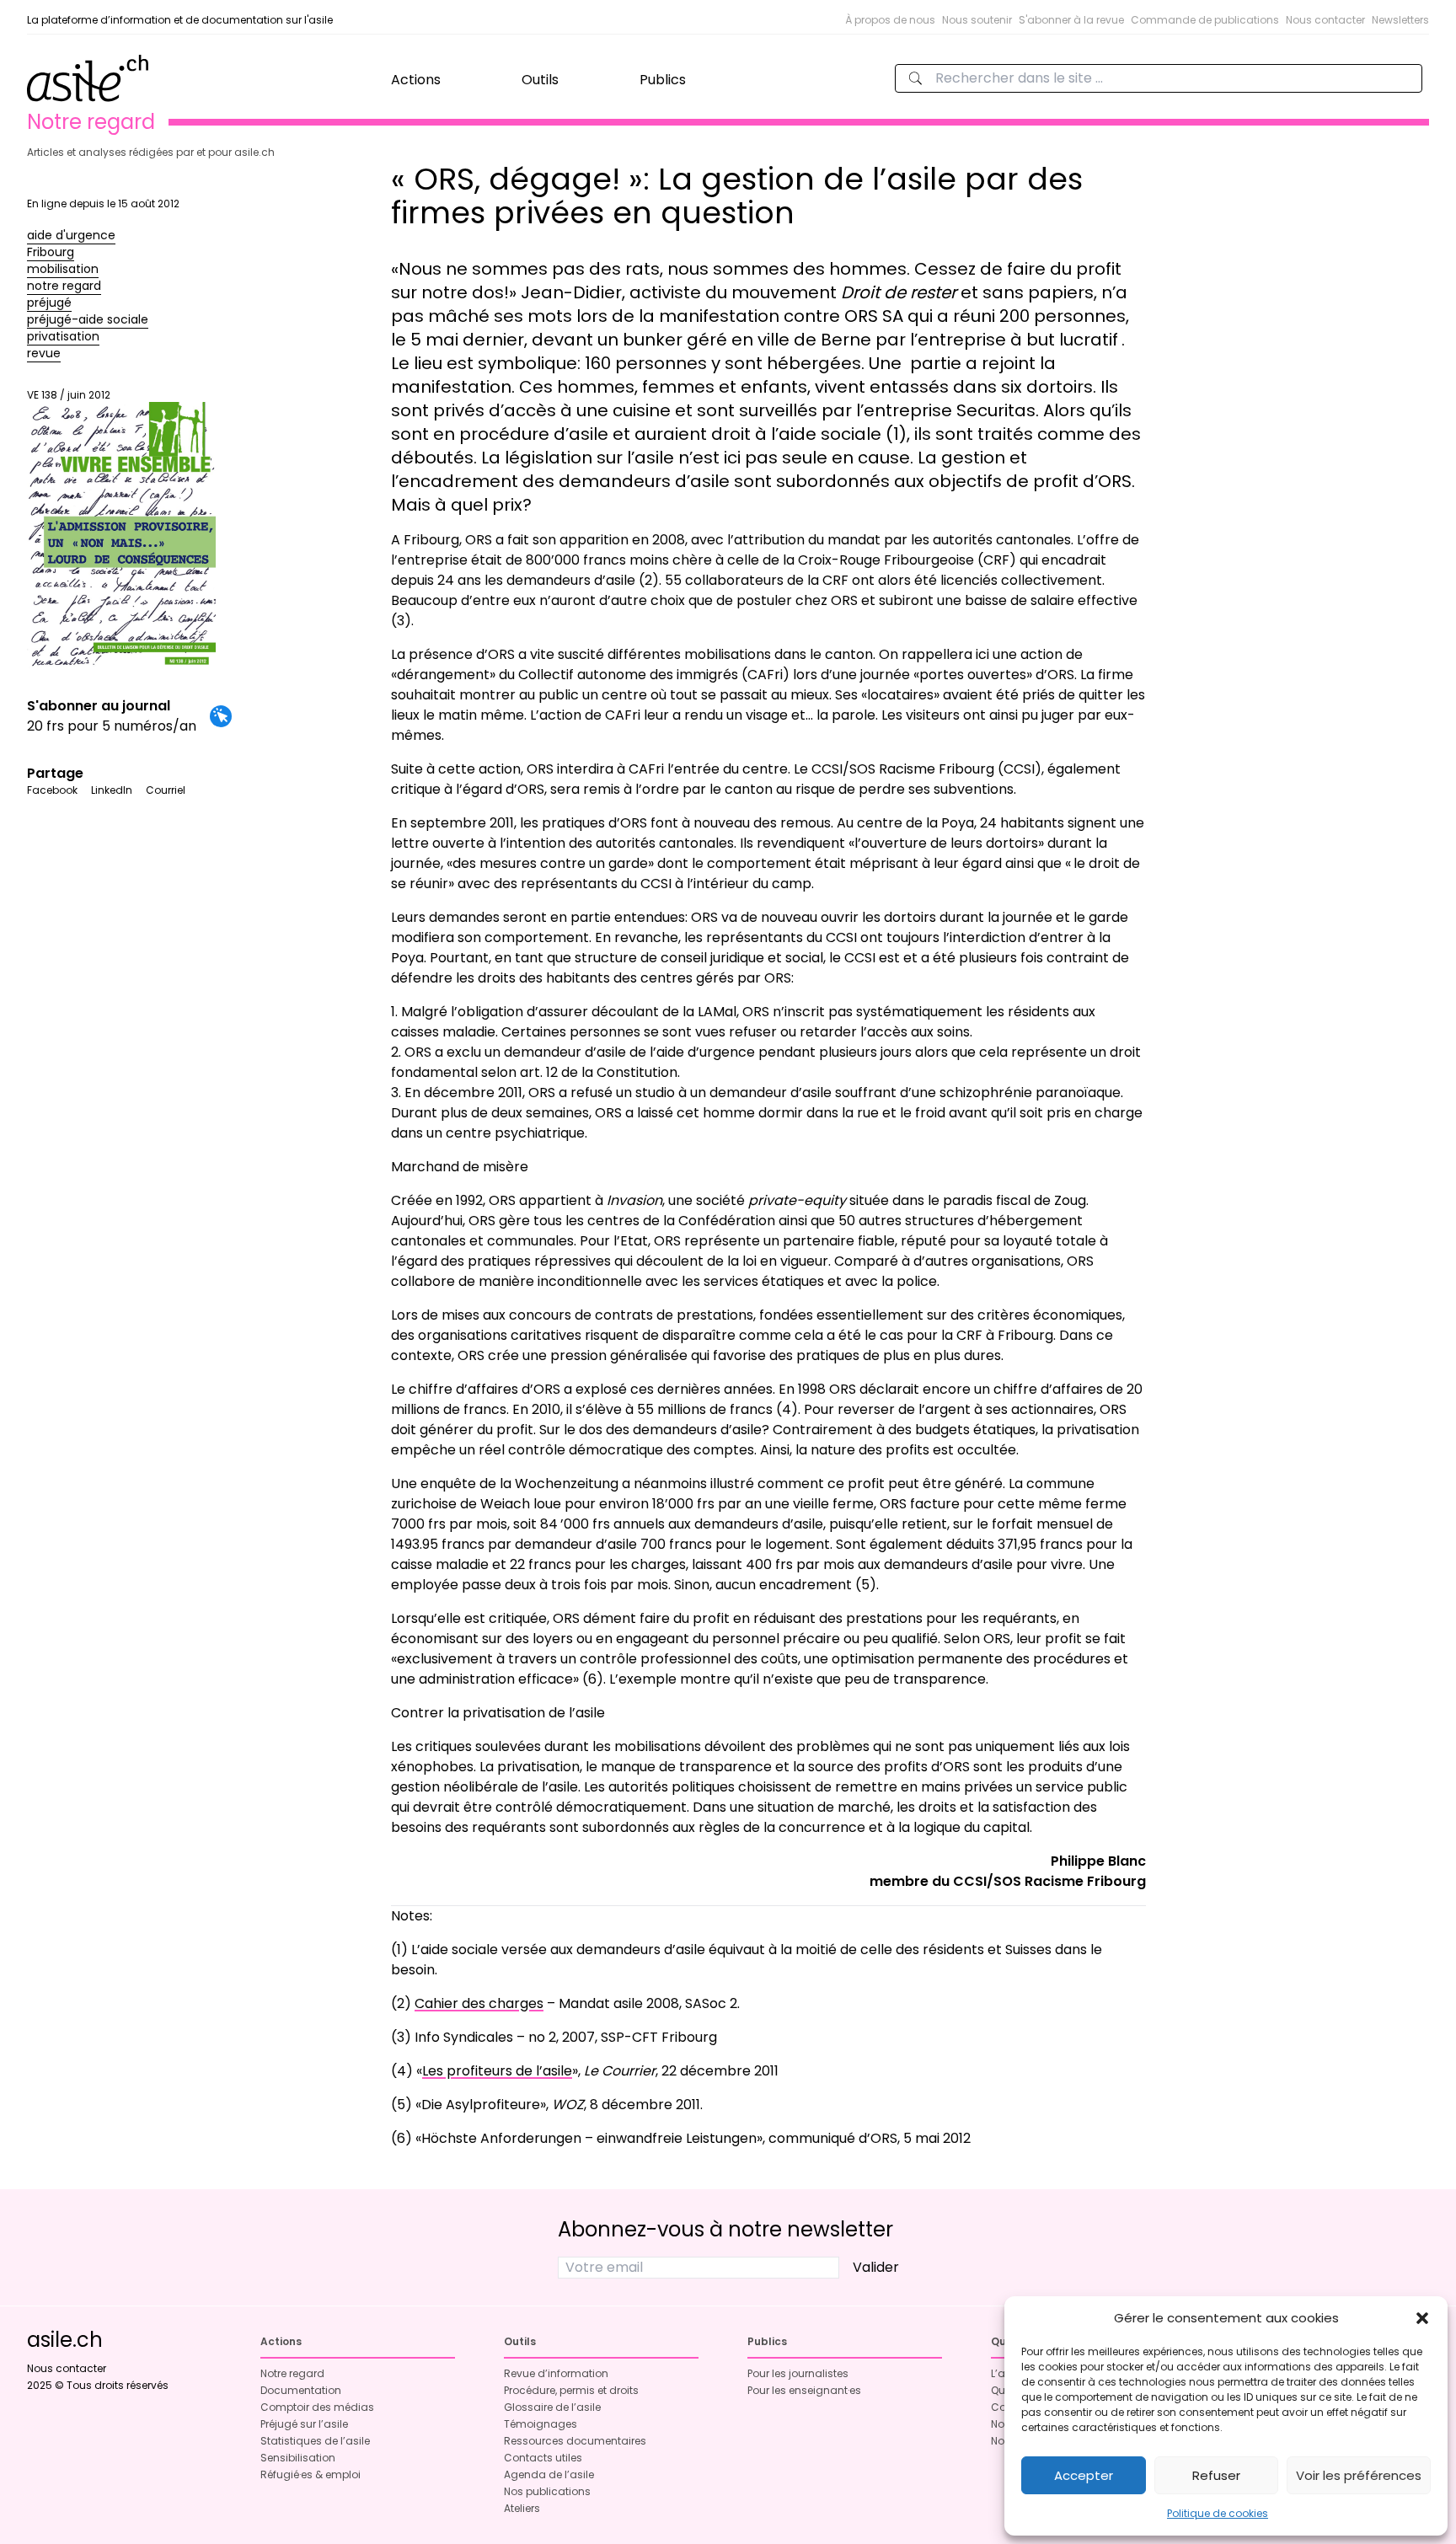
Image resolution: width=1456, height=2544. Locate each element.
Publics (663, 80)
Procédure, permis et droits (571, 2390)
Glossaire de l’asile (552, 2407)
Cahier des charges (479, 2003)
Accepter (1084, 2475)
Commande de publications (1205, 20)
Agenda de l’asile (549, 2474)
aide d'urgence (71, 235)
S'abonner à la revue (1071, 20)
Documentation (301, 2390)
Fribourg (51, 252)
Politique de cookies (1218, 2513)
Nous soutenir (977, 20)
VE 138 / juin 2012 (69, 395)
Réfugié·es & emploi (310, 2474)
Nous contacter (1325, 20)
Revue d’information (556, 2373)
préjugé (49, 303)
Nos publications (547, 2491)
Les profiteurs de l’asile (497, 2071)
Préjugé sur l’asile (304, 2424)
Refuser (1216, 2475)
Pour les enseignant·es (804, 2390)
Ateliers (522, 2508)
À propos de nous (890, 20)
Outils (540, 80)
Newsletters (1400, 20)
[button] (1422, 2318)
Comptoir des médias (317, 2407)
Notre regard (292, 2373)
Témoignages (541, 2424)
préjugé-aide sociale (88, 319)
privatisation (63, 336)
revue (44, 353)
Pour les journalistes (798, 2373)
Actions (416, 80)
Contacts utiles (543, 2458)
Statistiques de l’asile (315, 2441)
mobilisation (63, 269)
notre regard (64, 286)
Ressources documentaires (575, 2441)
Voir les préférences (1359, 2475)
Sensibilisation (298, 2458)
